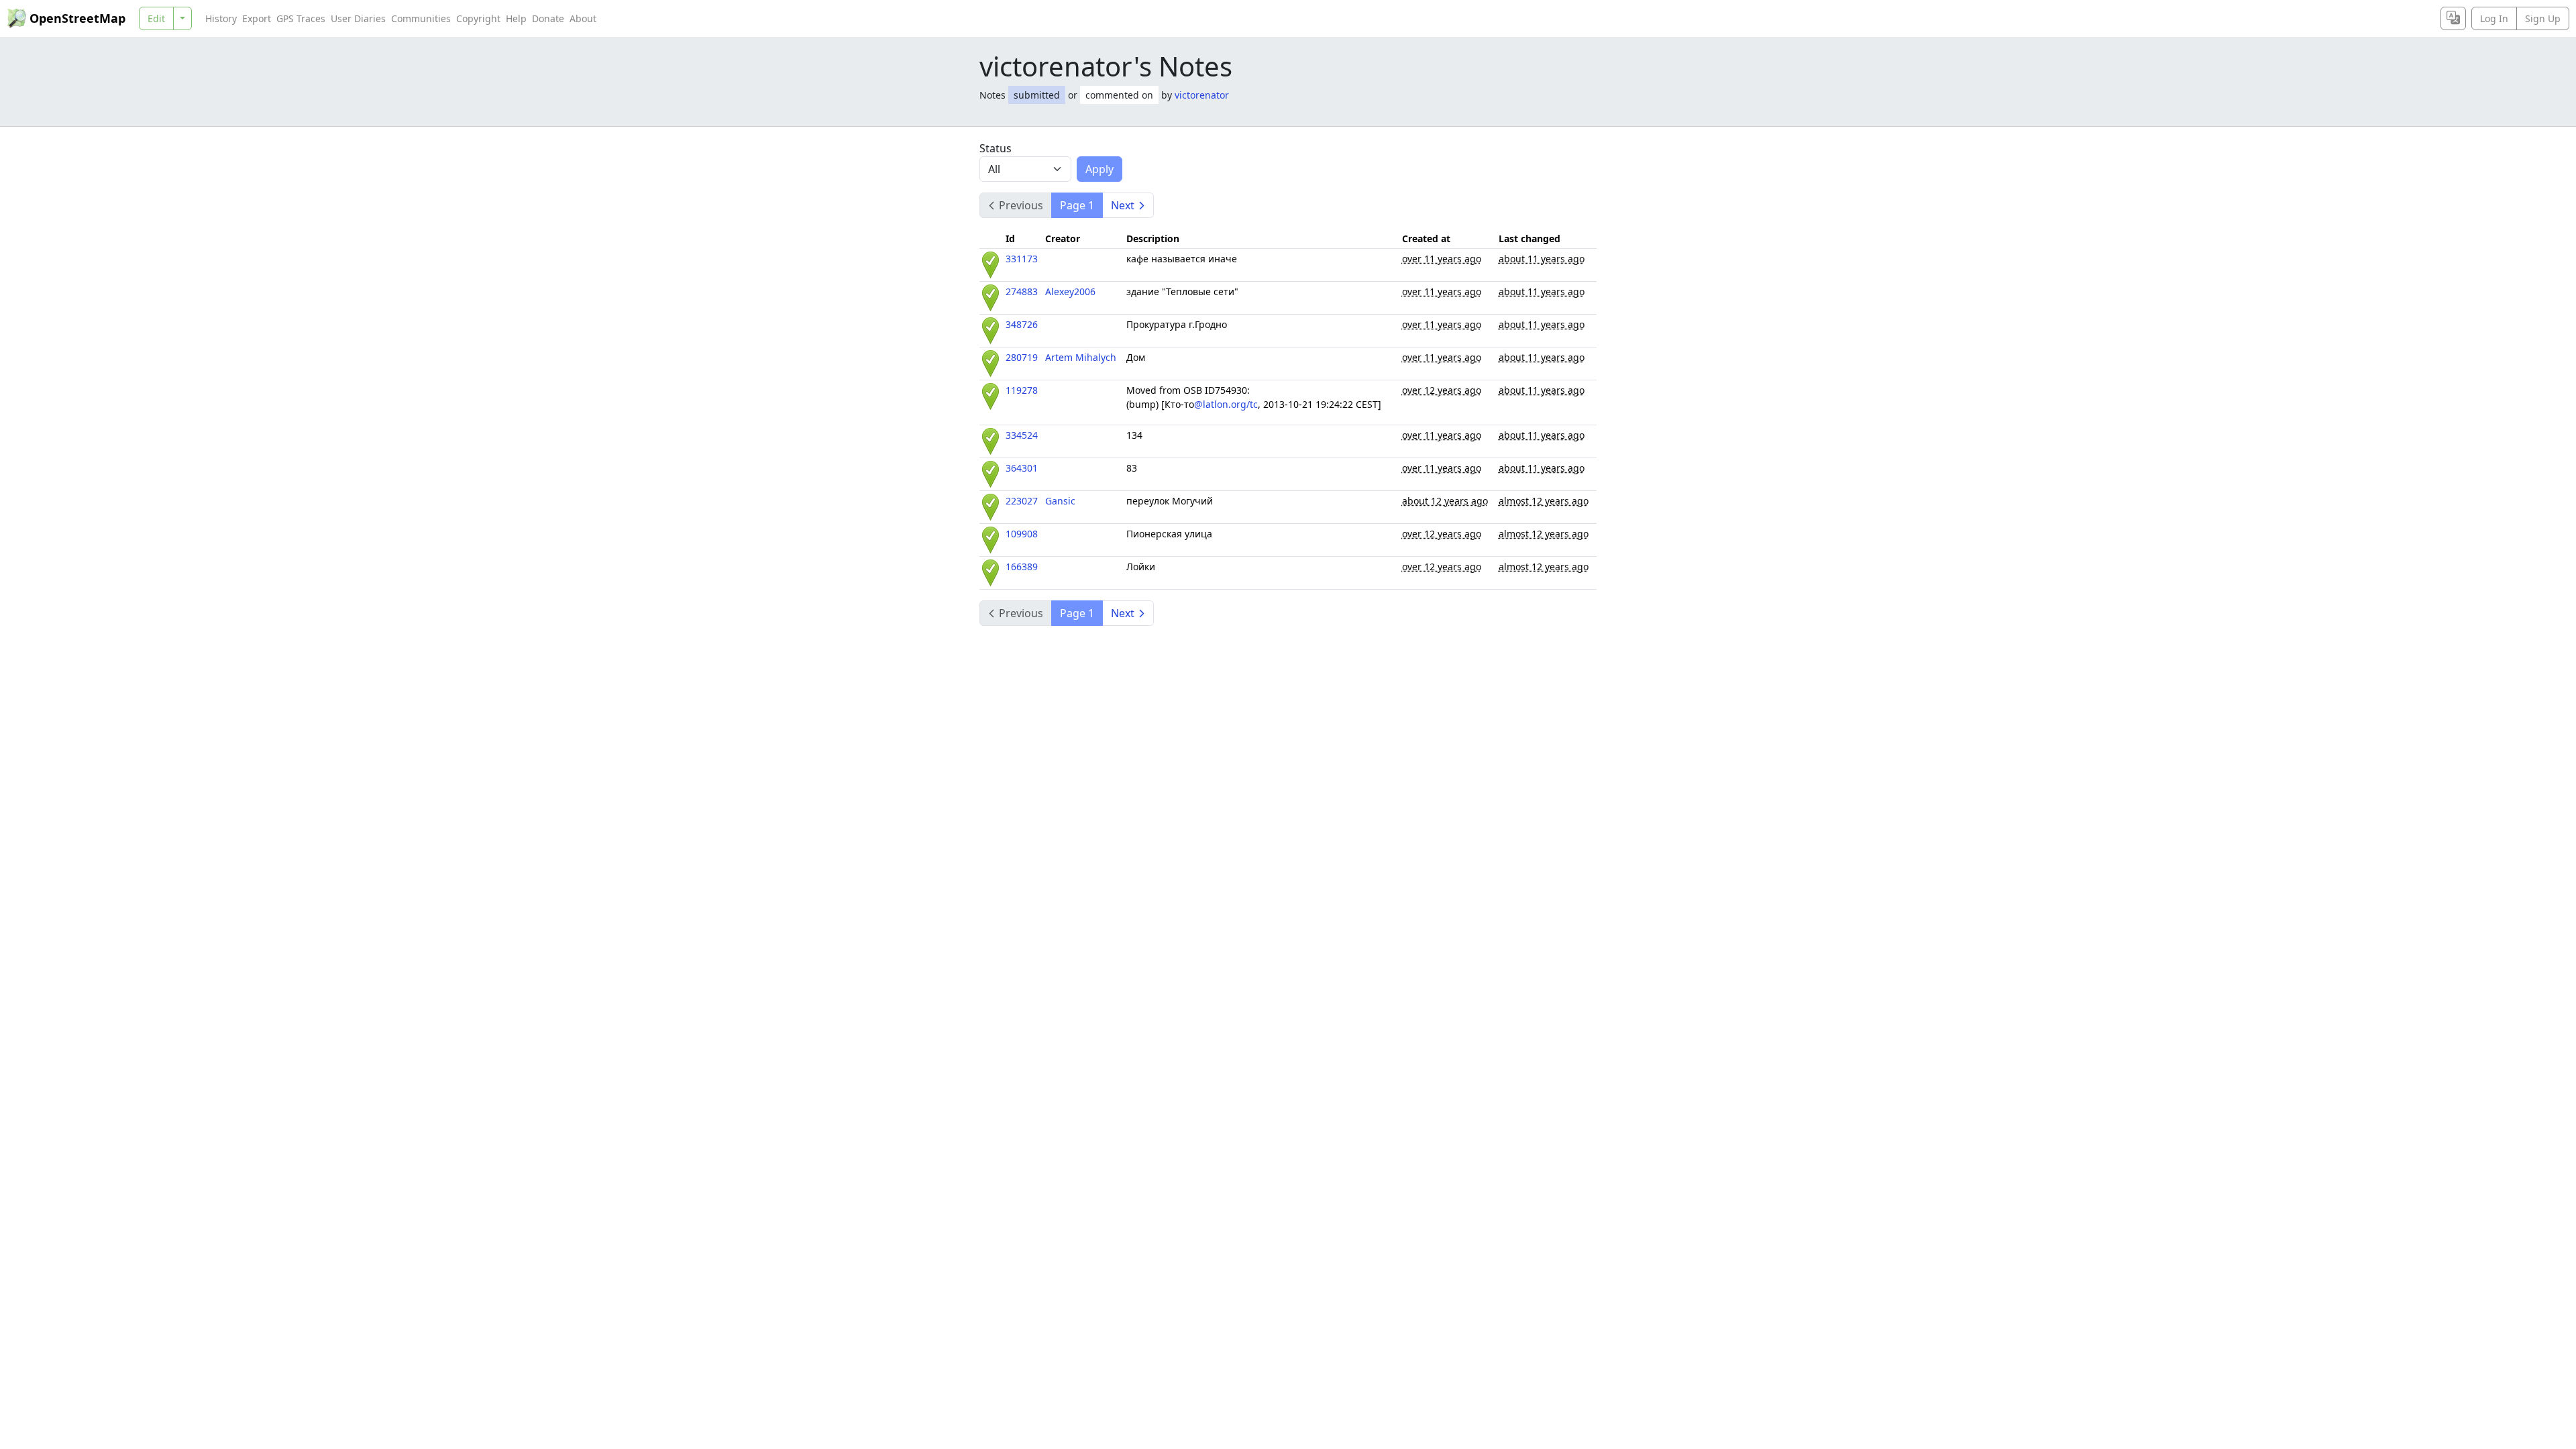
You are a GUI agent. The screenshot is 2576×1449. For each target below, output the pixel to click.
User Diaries (358, 18)
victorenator (1202, 95)
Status (996, 148)
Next (1123, 205)
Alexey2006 (1070, 291)
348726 (1022, 324)
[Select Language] (2453, 18)
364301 (1022, 468)
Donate (548, 18)
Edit (156, 18)
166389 (1022, 567)
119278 (1022, 390)
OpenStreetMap (77, 18)
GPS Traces (301, 18)
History (221, 18)
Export (257, 18)
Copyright (478, 18)
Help (516, 18)
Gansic (1060, 501)
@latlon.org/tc (1226, 404)
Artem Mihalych (1081, 357)
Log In (2494, 18)
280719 (1022, 357)
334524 (1022, 435)
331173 (1022, 259)
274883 (1022, 291)
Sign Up (2543, 18)
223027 (1022, 501)
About (583, 18)
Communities (421, 18)
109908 (1022, 534)
